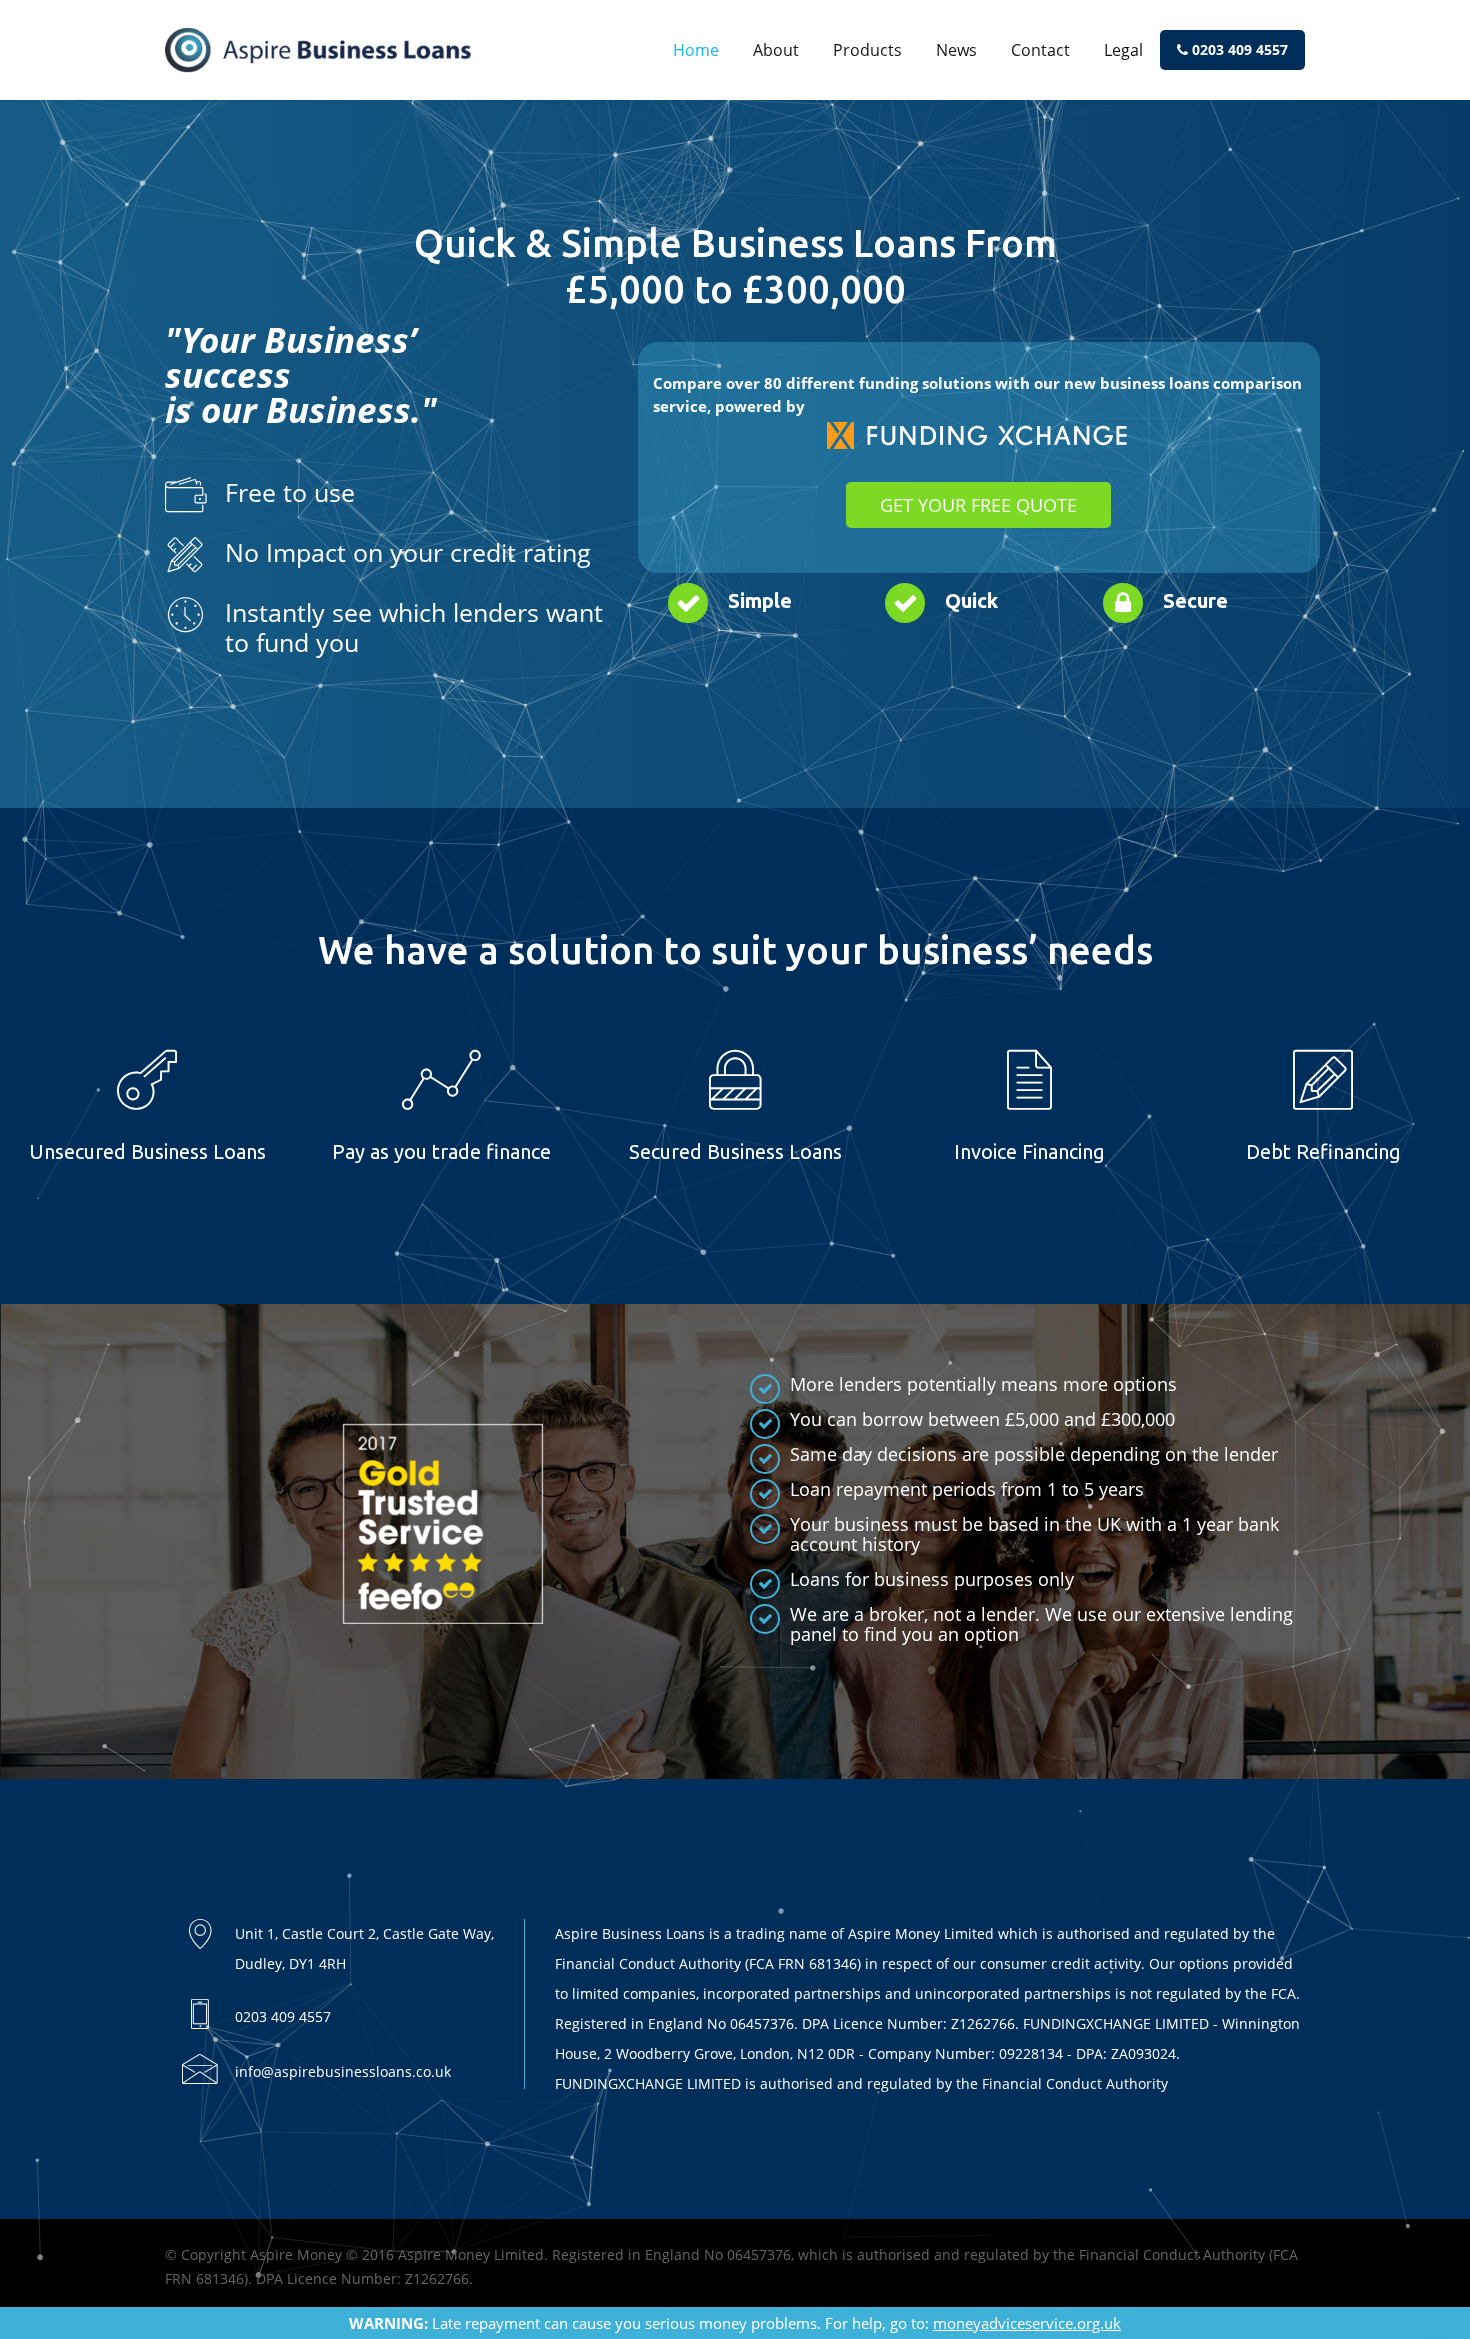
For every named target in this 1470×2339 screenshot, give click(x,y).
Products (867, 50)
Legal (1123, 50)
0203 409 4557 (1238, 49)
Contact (1040, 50)
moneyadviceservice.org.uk (1027, 2323)
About (776, 50)
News (956, 50)
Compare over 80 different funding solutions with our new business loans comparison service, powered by (977, 394)
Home (696, 50)
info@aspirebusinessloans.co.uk (343, 2071)
